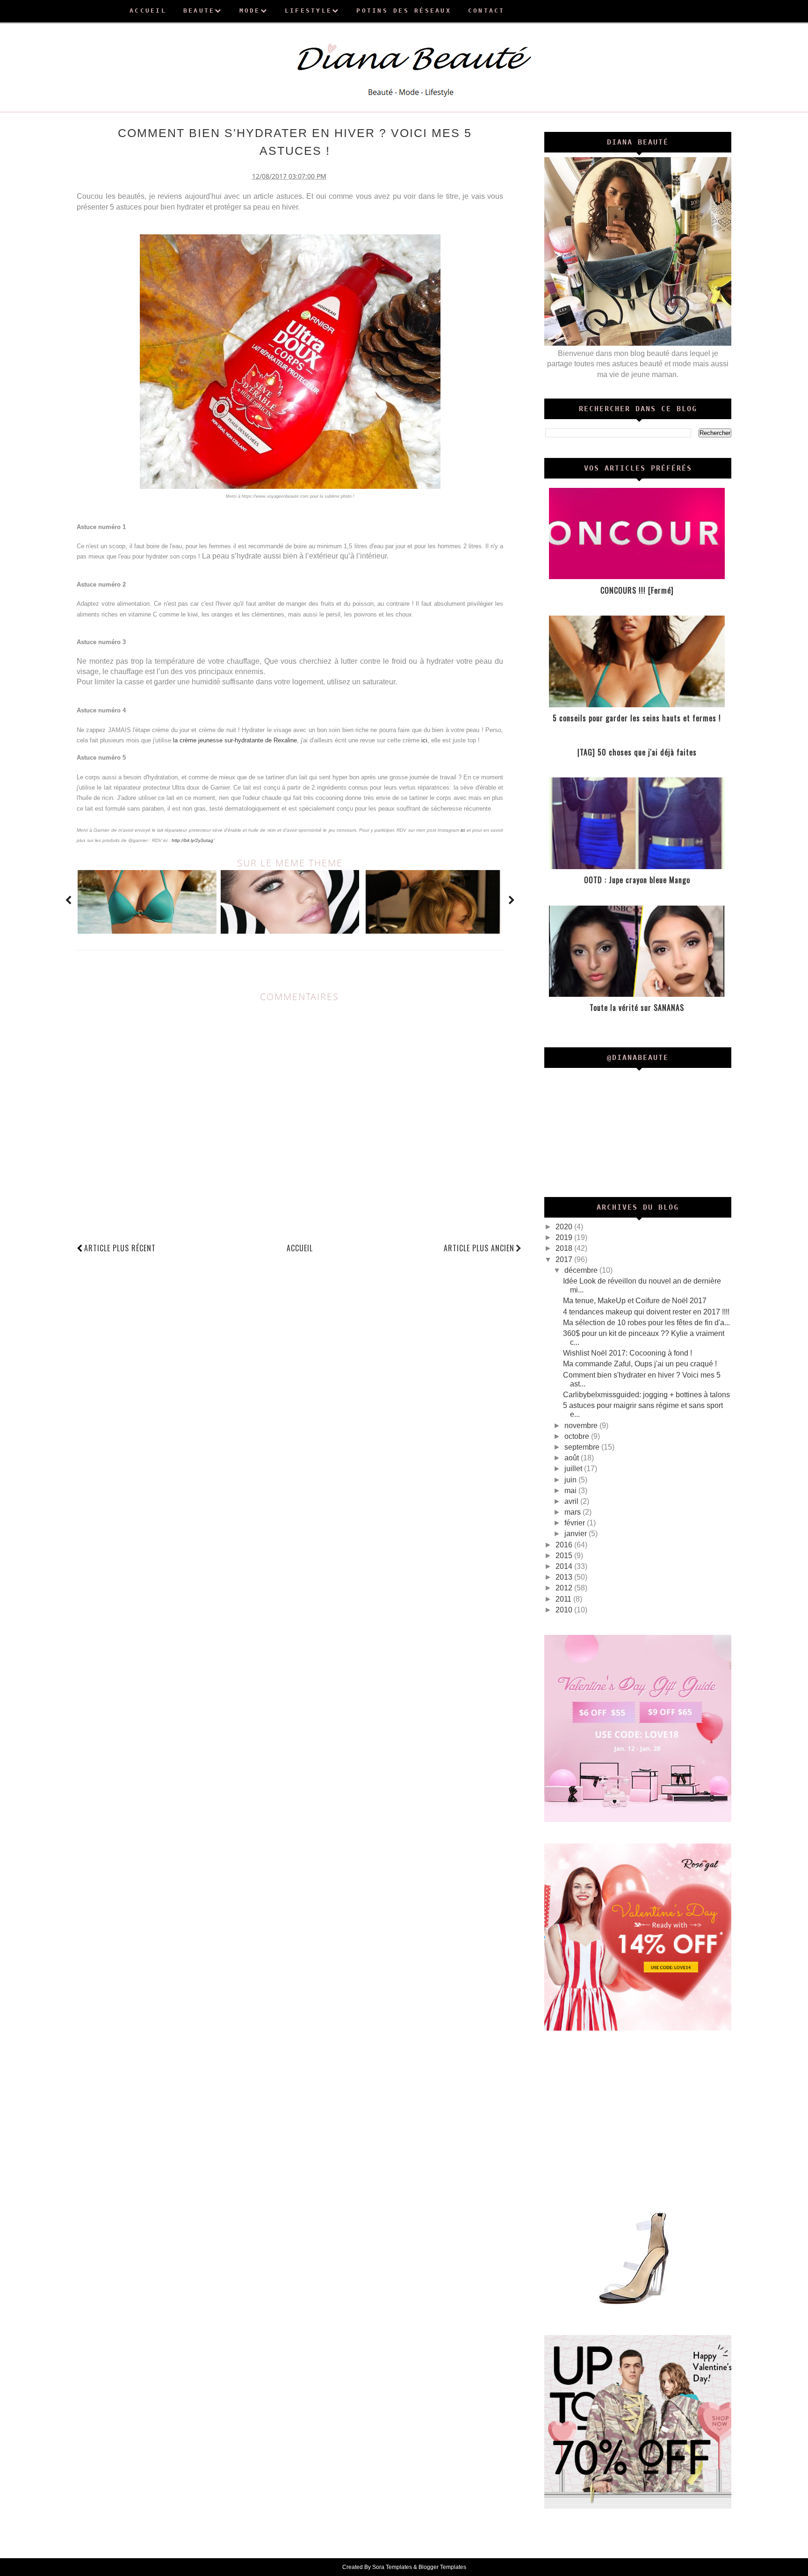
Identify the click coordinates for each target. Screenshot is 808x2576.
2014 (565, 1566)
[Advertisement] (638, 2118)
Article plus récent (120, 1248)
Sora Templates (392, 2567)
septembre (583, 1447)
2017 (565, 1259)
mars (574, 1512)
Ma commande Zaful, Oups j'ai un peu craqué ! (640, 1364)
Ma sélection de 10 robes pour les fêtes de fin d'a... (646, 1323)
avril (572, 1501)
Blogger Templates (442, 2567)
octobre (578, 1436)
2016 (565, 1545)
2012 (565, 1588)
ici (424, 740)
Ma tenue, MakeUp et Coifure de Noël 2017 (635, 1301)
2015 (565, 1556)
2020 (565, 1227)
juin (571, 1480)
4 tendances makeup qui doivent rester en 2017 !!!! (646, 1312)
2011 (564, 1599)
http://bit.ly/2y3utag (192, 840)
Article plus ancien (479, 1248)
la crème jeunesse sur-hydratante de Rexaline (235, 740)
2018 (565, 1248)
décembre (582, 1270)
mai (571, 1491)
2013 (565, 1577)
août (573, 1458)
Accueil (300, 1248)
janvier (577, 1534)
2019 (565, 1237)
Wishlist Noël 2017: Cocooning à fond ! (628, 1353)
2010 (565, 1610)
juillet (574, 1469)
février (576, 1523)
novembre (582, 1426)
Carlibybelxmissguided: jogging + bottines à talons (646, 1395)
